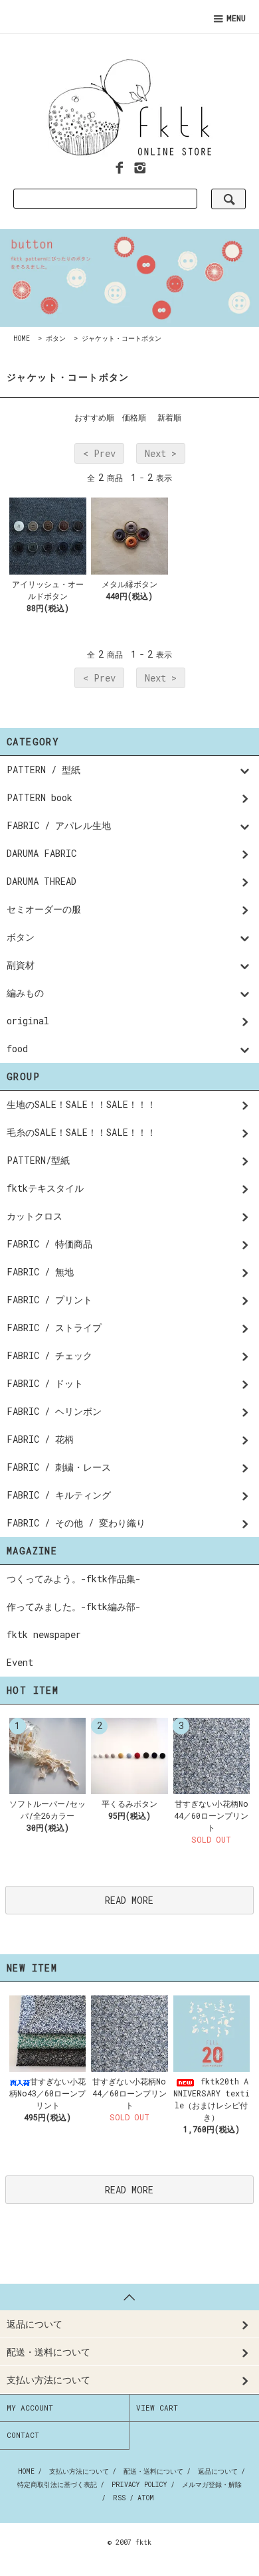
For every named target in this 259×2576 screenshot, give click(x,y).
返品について (218, 2471)
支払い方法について (79, 2471)
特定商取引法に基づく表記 (57, 2485)
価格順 (134, 417)
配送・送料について (153, 2471)
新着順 (169, 417)
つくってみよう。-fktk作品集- (74, 1579)
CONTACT (23, 2435)
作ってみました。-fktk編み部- (74, 1607)
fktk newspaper (44, 1634)
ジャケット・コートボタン (122, 338)
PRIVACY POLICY (139, 2485)
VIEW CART (157, 2408)
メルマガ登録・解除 (212, 2485)
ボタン (56, 338)
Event (20, 1662)
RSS (119, 2498)
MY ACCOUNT (30, 2408)
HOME (22, 338)
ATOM (146, 2498)
